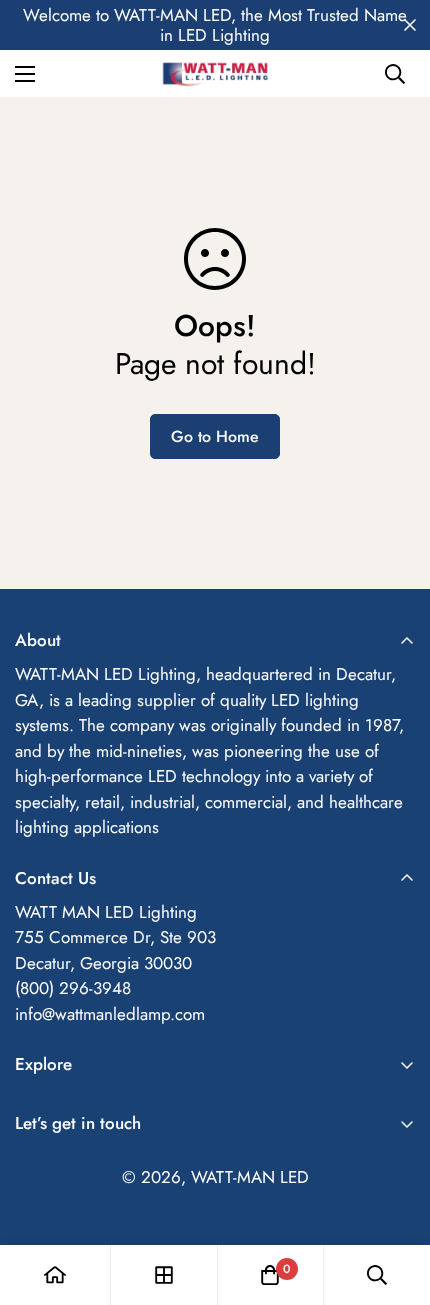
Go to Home (215, 436)
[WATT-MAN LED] (215, 73)
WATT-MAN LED (250, 1177)
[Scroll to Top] (394, 1199)
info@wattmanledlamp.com (110, 1014)
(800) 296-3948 (73, 988)
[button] (270, 1275)
